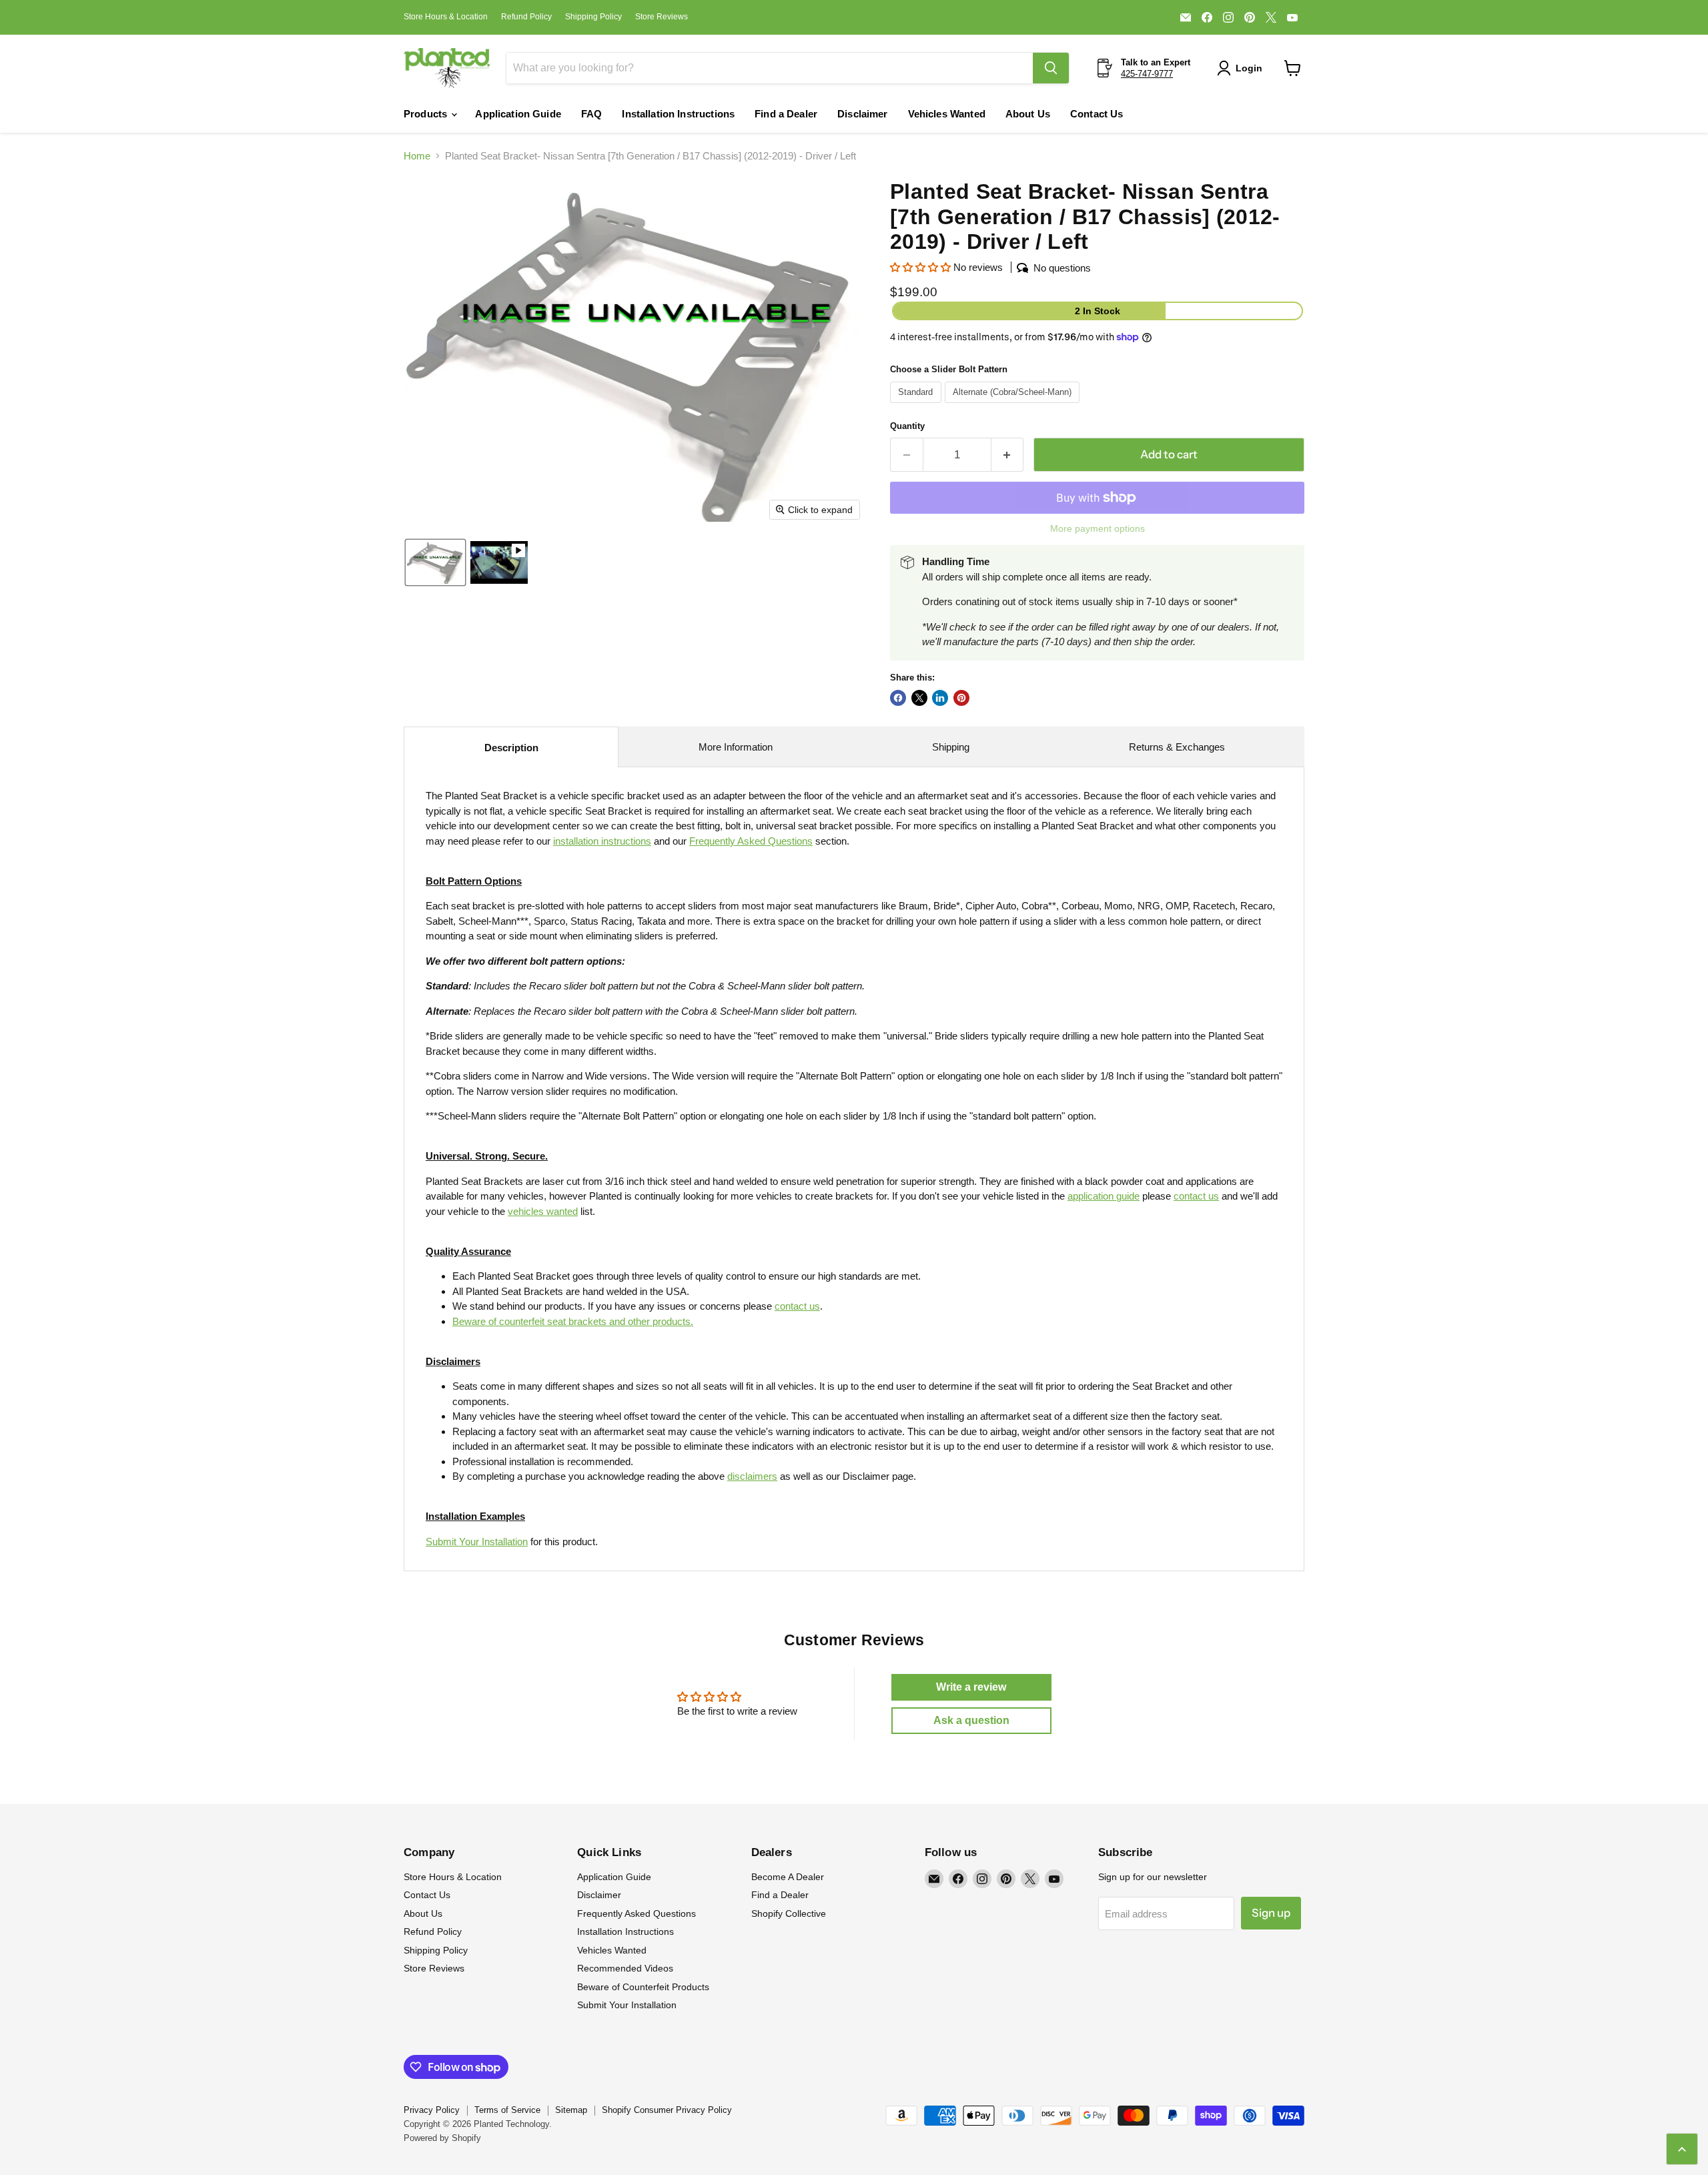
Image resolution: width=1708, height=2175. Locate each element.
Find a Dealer (786, 114)
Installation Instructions (678, 114)
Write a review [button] (971, 1687)
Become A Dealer (788, 1877)
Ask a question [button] (971, 1720)
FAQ (591, 114)
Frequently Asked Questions (636, 1913)
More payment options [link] (1098, 528)
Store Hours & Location (446, 17)
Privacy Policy (432, 2110)
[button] (1242, 68)
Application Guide (518, 114)
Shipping (951, 747)
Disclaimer (863, 114)
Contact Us (1097, 114)
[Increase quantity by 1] (1008, 455)
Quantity (907, 426)
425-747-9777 (1147, 74)
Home (417, 156)
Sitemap (571, 2110)
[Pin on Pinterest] (961, 698)
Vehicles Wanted (947, 114)
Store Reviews (662, 17)
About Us (1028, 114)
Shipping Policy (593, 17)
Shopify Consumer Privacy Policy (667, 2110)
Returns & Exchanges (1177, 747)
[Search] (1051, 68)
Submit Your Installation (477, 1542)
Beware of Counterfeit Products (643, 1987)
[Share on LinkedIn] (940, 698)
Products (427, 114)
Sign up (1271, 1913)
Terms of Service (507, 2110)
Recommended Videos (625, 1968)
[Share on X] (919, 698)
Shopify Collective (789, 1913)
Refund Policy (526, 17)
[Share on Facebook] (898, 698)
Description (511, 748)
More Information (736, 747)
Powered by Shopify (442, 2138)
